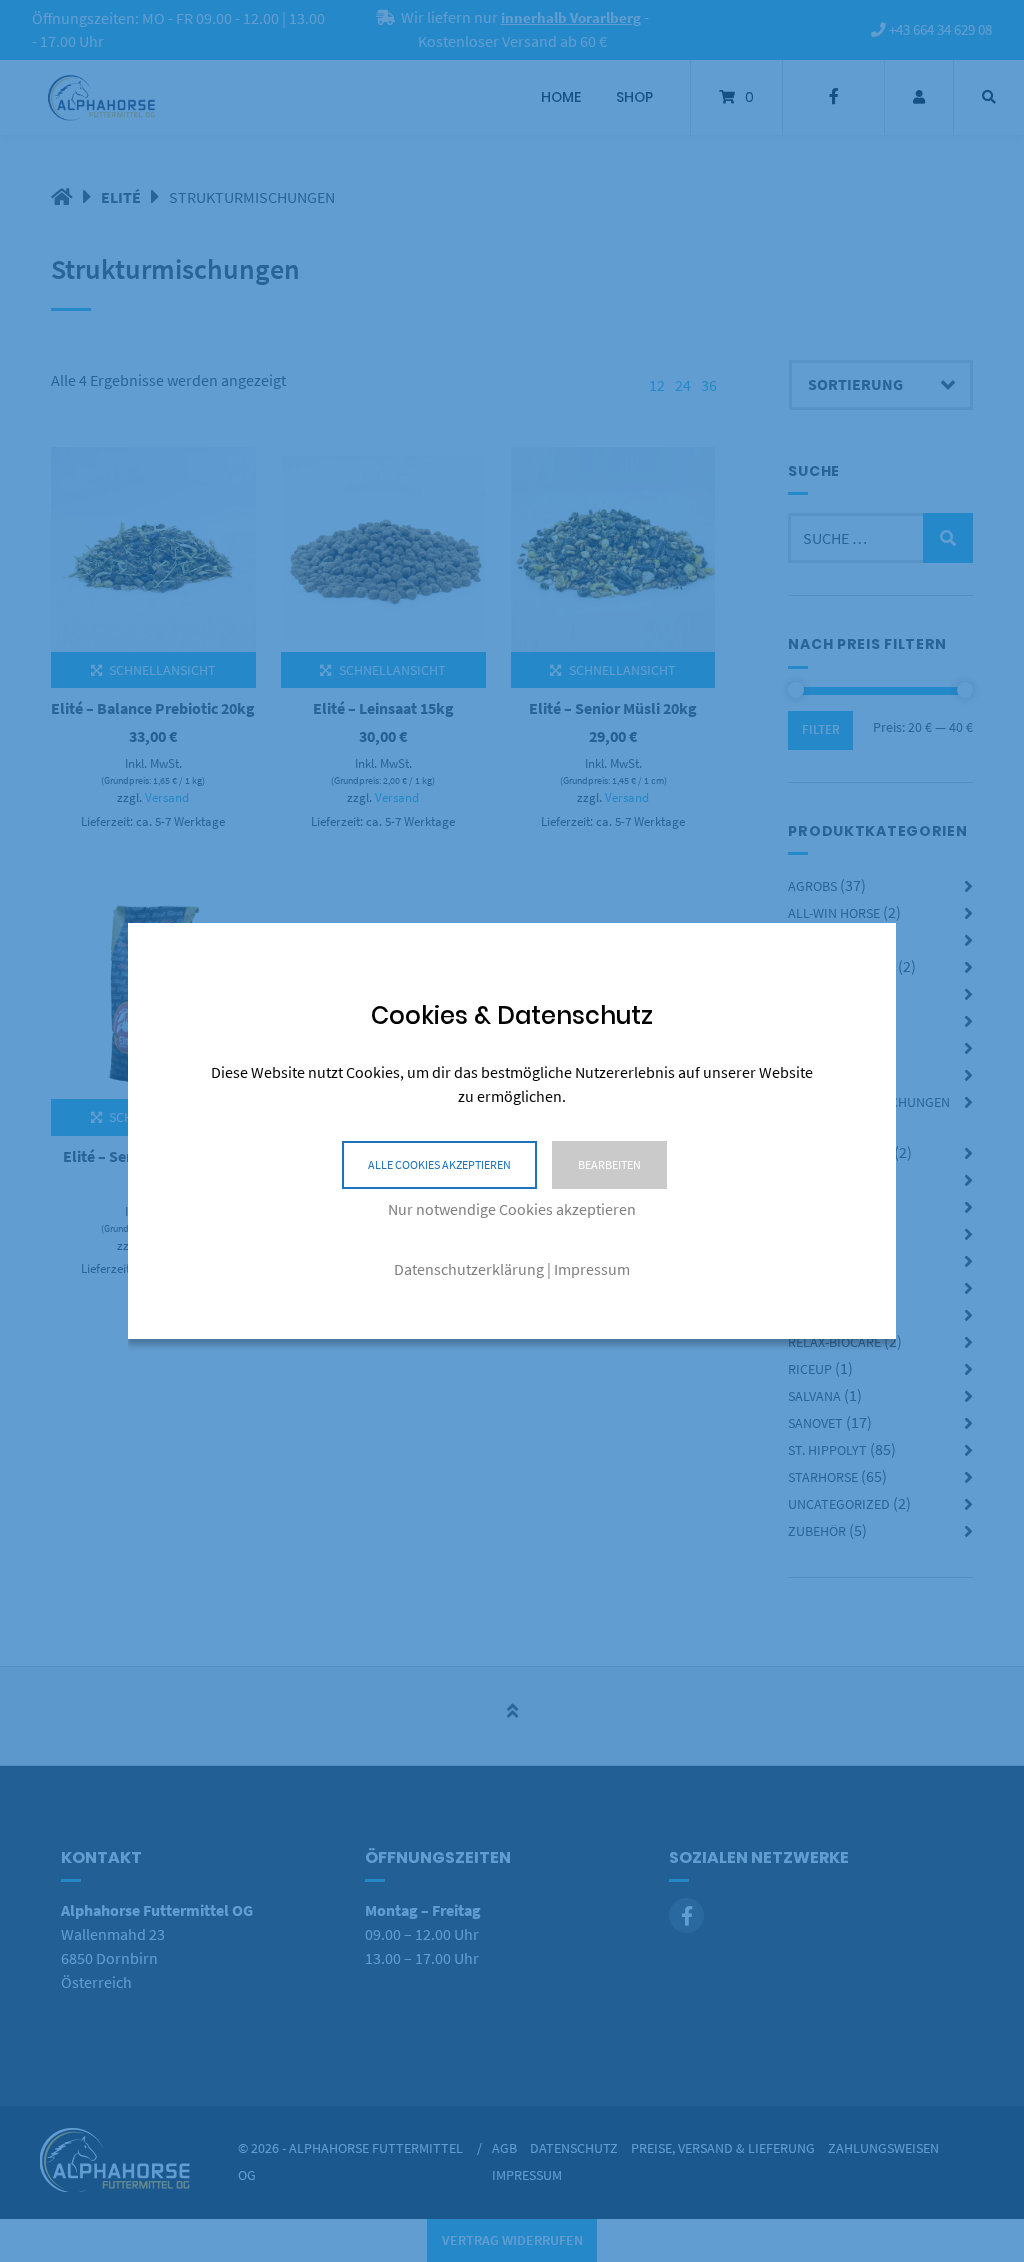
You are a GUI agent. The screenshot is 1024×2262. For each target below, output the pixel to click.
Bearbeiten (609, 1164)
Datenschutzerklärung (469, 1269)
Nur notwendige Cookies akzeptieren (512, 1209)
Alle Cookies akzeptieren (439, 1164)
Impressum (592, 1269)
